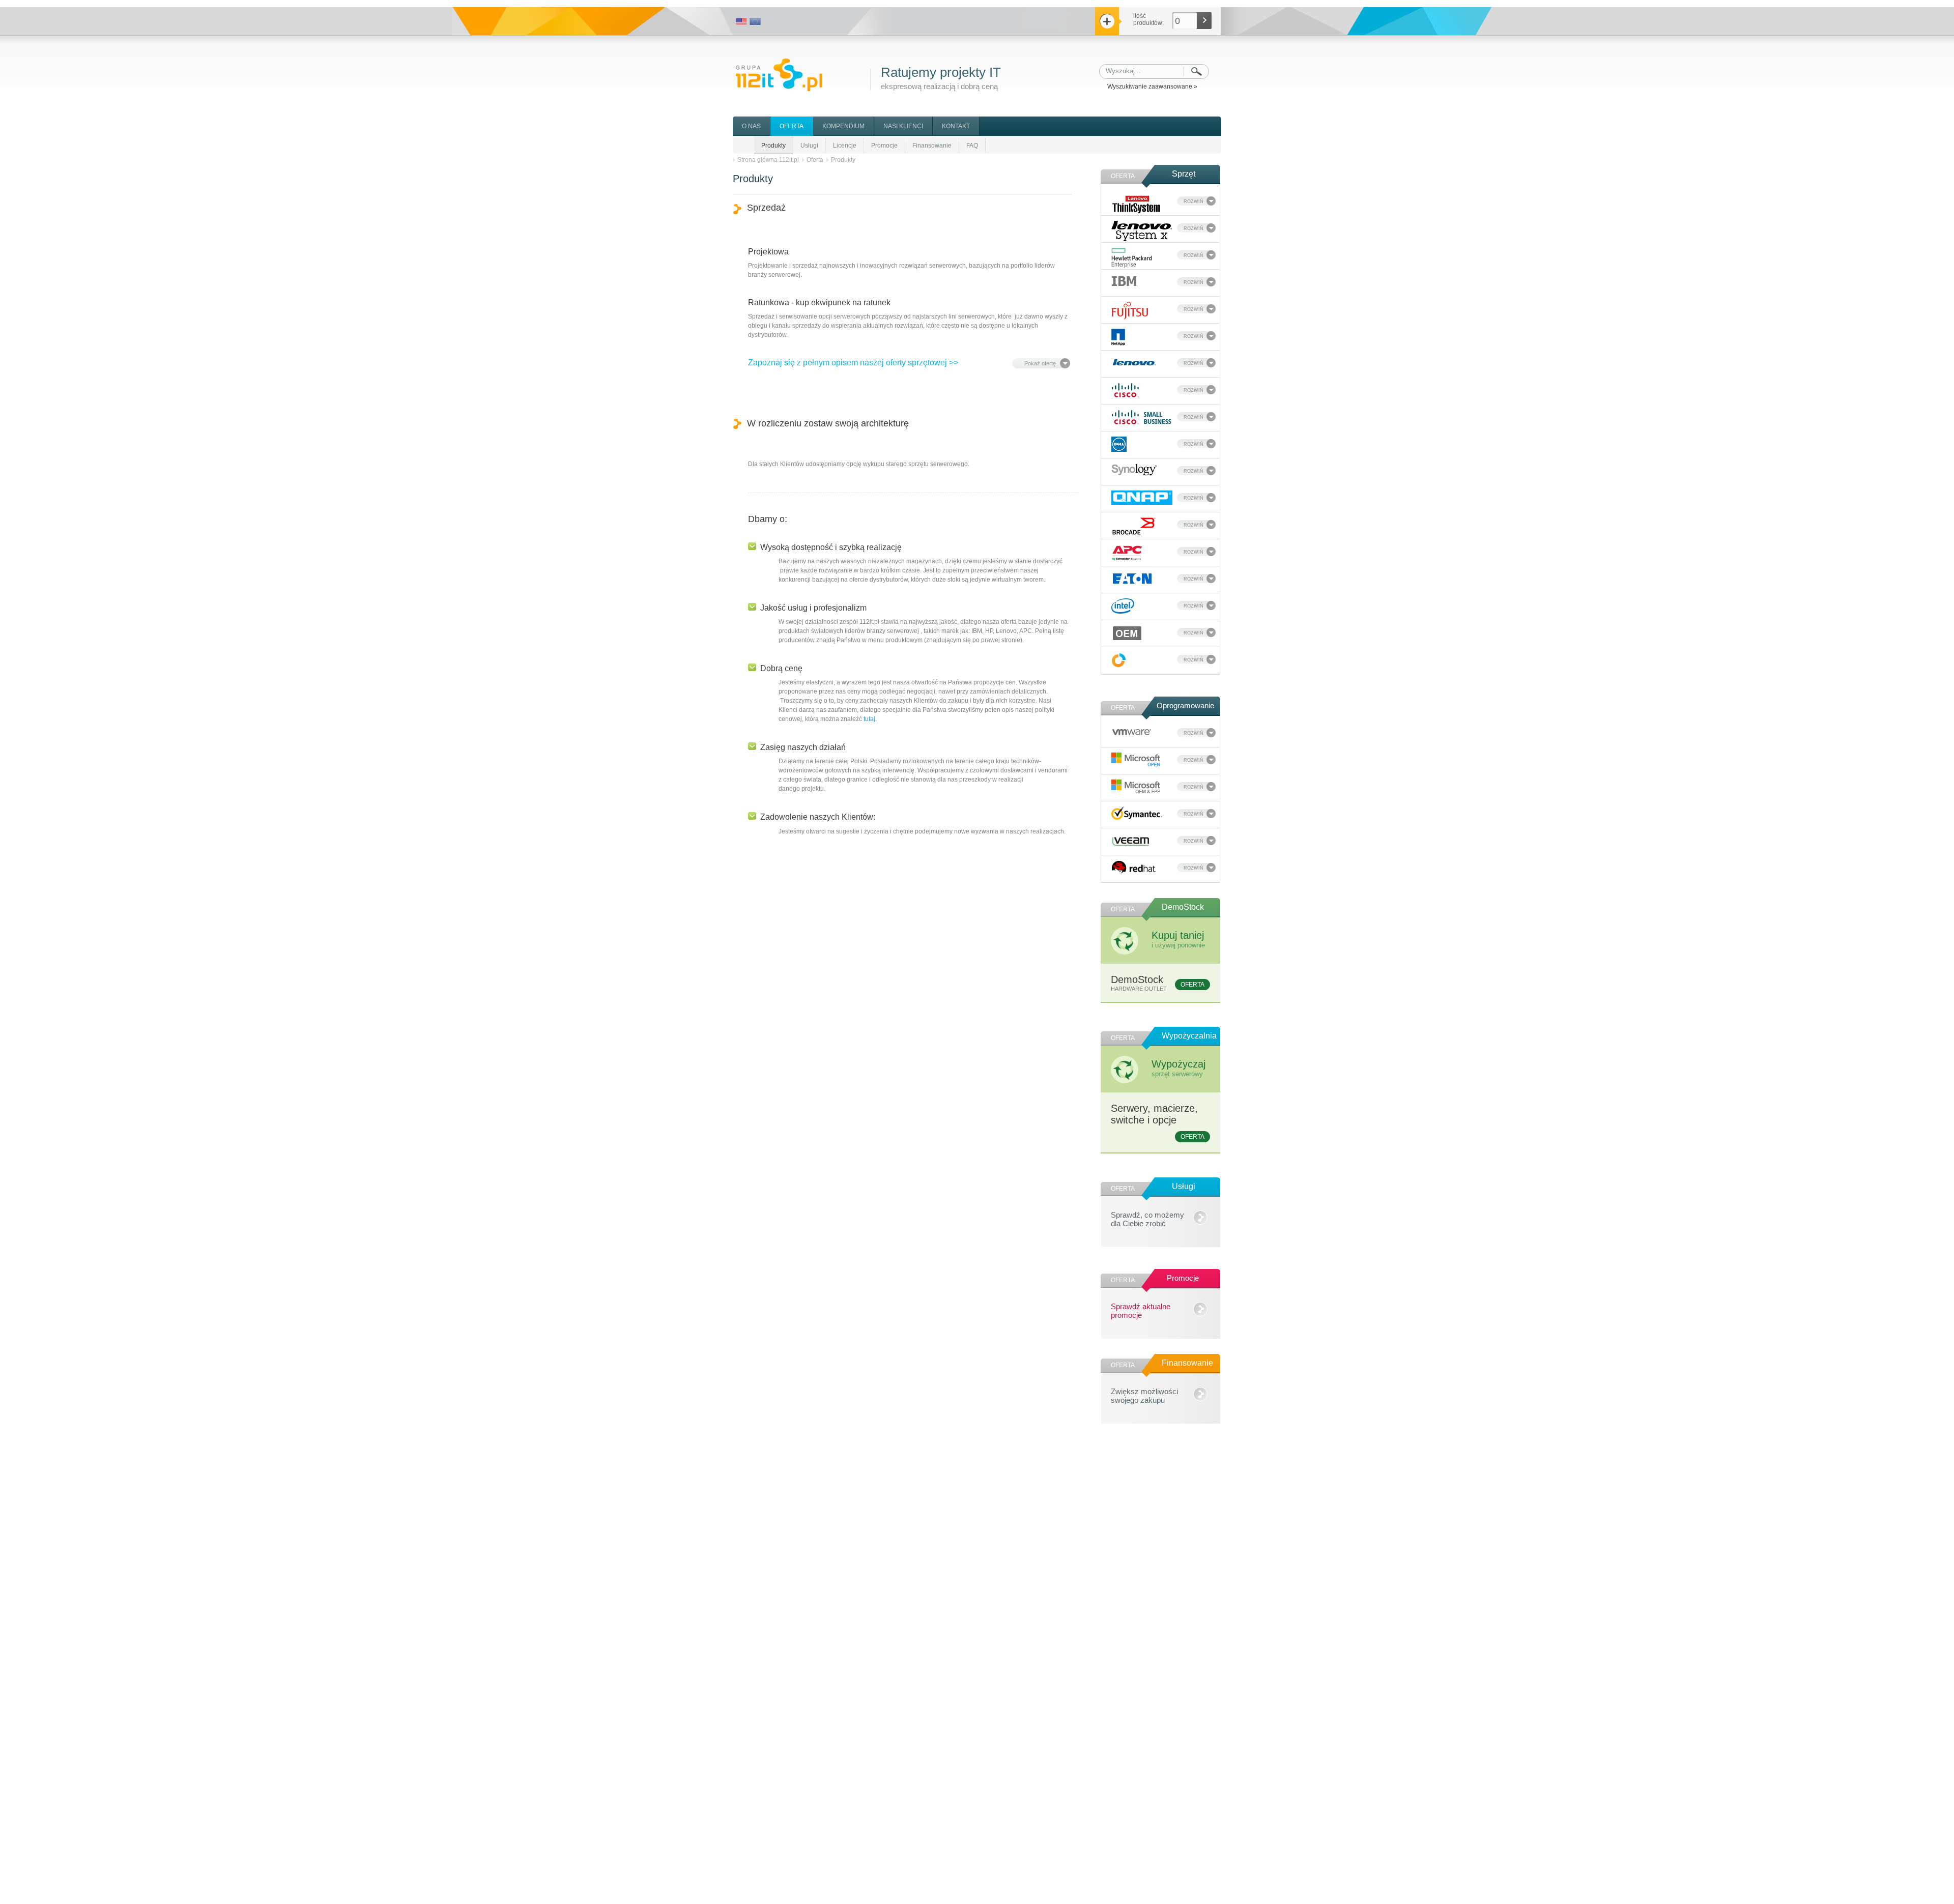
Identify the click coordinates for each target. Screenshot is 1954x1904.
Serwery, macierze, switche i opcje (1158, 1121)
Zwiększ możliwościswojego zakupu (1144, 1394)
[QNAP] (1142, 498)
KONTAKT (956, 126)
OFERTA (792, 126)
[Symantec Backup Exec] (1137, 813)
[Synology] (1134, 470)
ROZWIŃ (1194, 201)
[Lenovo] (1134, 361)
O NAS (751, 126)
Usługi (809, 146)
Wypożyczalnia (1189, 1036)
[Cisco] (1125, 390)
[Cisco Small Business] (1142, 417)
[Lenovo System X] (1142, 231)
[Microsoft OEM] (1136, 787)
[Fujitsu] (1130, 311)
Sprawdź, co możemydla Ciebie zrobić (1147, 1218)
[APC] (1127, 553)
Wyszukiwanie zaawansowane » (1152, 86)
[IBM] (1124, 281)
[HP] (1132, 258)
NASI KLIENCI (903, 126)
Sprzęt (1184, 174)
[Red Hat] (1134, 867)
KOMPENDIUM (843, 126)
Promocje (884, 146)
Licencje (845, 146)
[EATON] (1132, 579)
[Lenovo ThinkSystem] (1137, 204)
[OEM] (1127, 633)
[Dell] (1119, 444)
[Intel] (1123, 606)
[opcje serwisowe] (1119, 660)
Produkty (773, 146)
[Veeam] (1131, 840)
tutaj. (870, 719)
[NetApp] (1118, 337)
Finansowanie (932, 146)
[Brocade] (1134, 526)
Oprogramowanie (1185, 705)
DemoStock (1183, 907)
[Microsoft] (1136, 760)
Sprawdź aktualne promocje (1141, 1309)
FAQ (972, 146)
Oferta (815, 160)
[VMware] (1132, 731)
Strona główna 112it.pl (768, 160)
